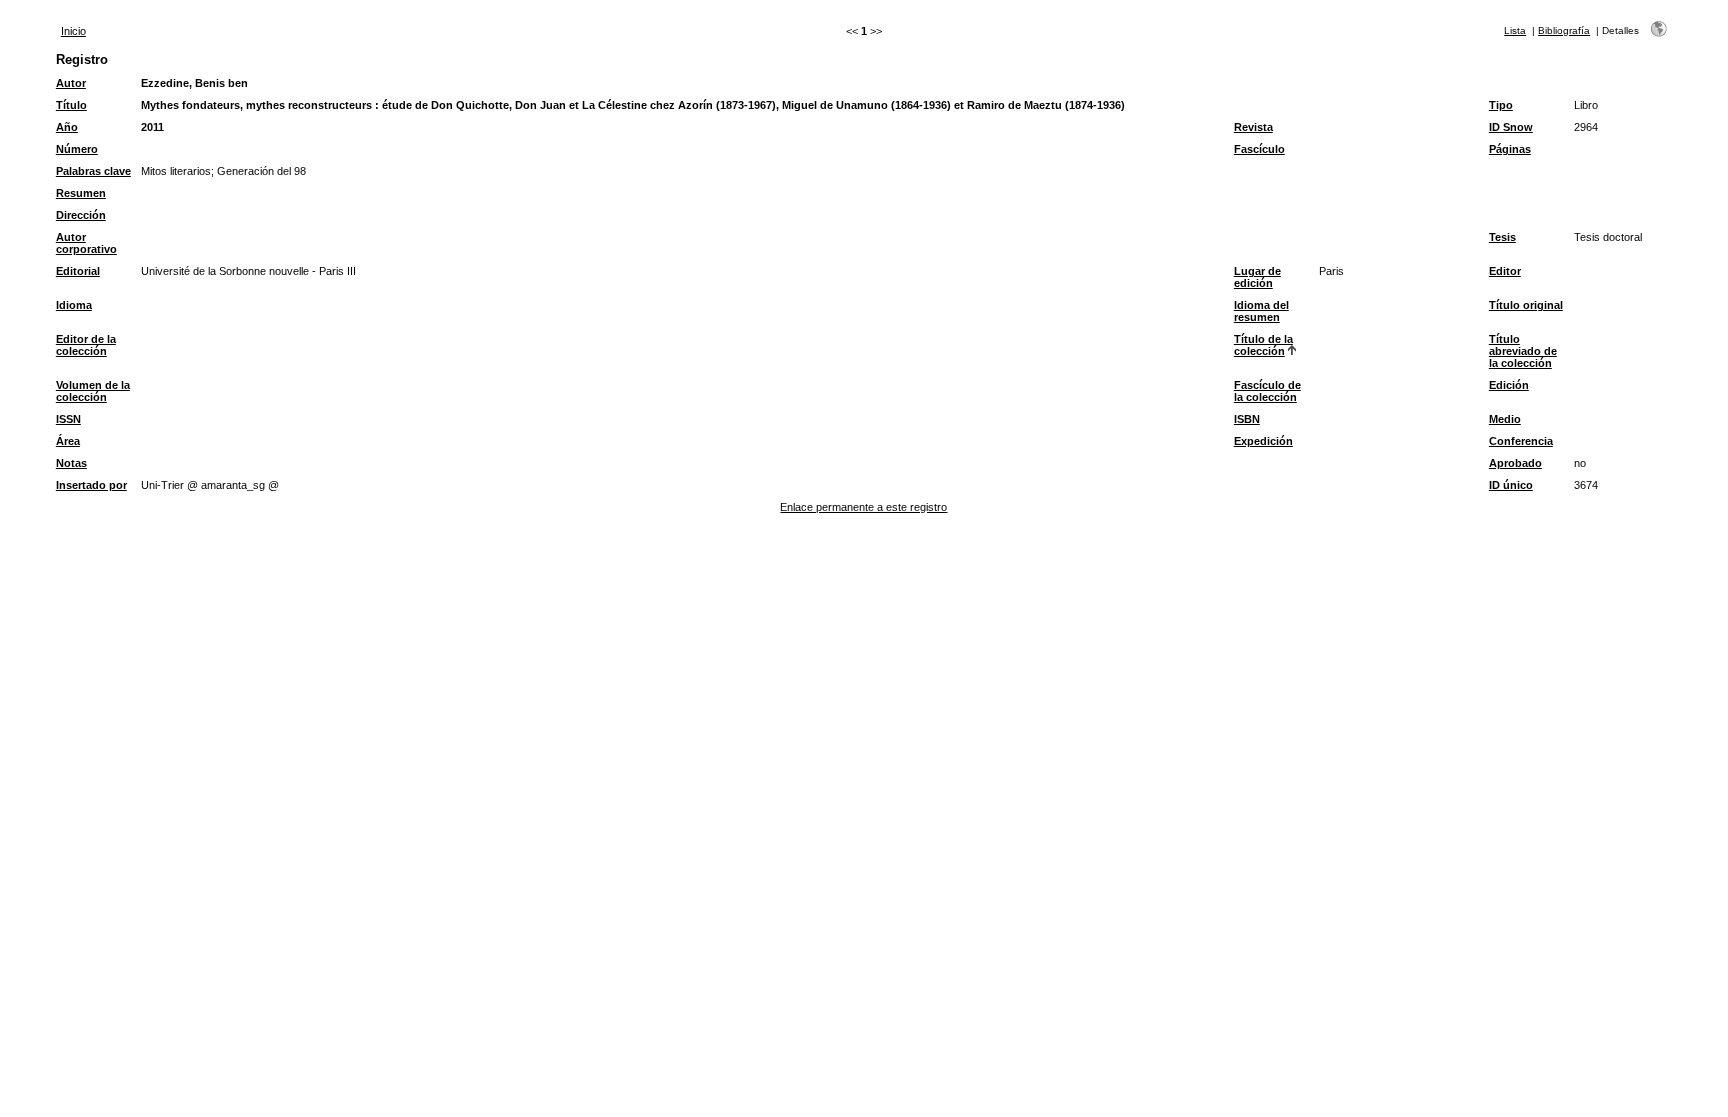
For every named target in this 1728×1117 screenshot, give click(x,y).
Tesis (1502, 237)
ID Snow (1511, 127)
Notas (71, 463)
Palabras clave (93, 171)
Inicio (73, 31)
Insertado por (91, 485)
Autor (71, 83)
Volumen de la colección (93, 391)
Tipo (1501, 105)
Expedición (1263, 441)
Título (71, 105)
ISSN (68, 419)
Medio (1505, 419)
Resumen (81, 193)
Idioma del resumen (1261, 311)
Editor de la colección (86, 345)
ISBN (1247, 419)
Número (77, 149)
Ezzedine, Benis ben (194, 83)
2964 (1586, 127)
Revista (1253, 127)
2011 (152, 127)
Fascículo (1259, 149)
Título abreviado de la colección (1523, 351)
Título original (1526, 305)
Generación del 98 (261, 171)
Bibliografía (1564, 30)
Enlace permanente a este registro (863, 507)
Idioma (74, 305)
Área (68, 441)
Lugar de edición (1257, 277)
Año (67, 127)
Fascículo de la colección (1267, 391)
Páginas (1510, 149)
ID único (1511, 485)
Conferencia (1521, 441)
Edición (1509, 385)
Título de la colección (1263, 345)
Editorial (78, 271)
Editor (1505, 271)
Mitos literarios (176, 171)
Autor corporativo (86, 243)
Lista (1515, 30)
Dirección (81, 215)
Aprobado (1515, 463)
